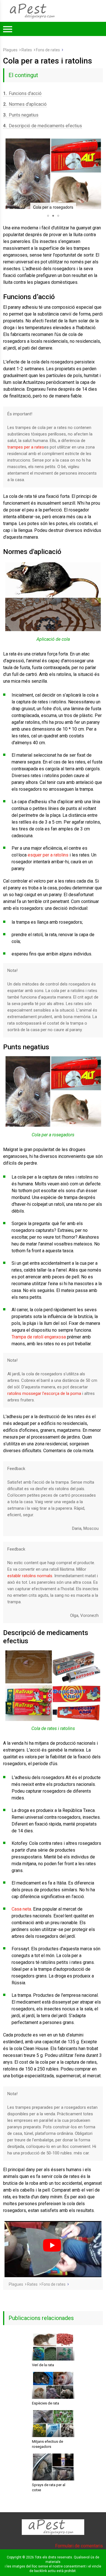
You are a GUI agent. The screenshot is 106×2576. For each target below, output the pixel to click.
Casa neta (21, 1909)
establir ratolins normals (30, 1576)
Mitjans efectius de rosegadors (47, 2444)
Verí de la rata (43, 2365)
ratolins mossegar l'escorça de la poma (44, 1393)
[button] (8, 174)
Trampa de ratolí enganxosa (39, 1337)
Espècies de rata (46, 2403)
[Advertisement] (53, 92)
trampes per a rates (26, 447)
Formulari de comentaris (79, 2546)
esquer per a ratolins (48, 855)
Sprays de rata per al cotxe (49, 2487)
